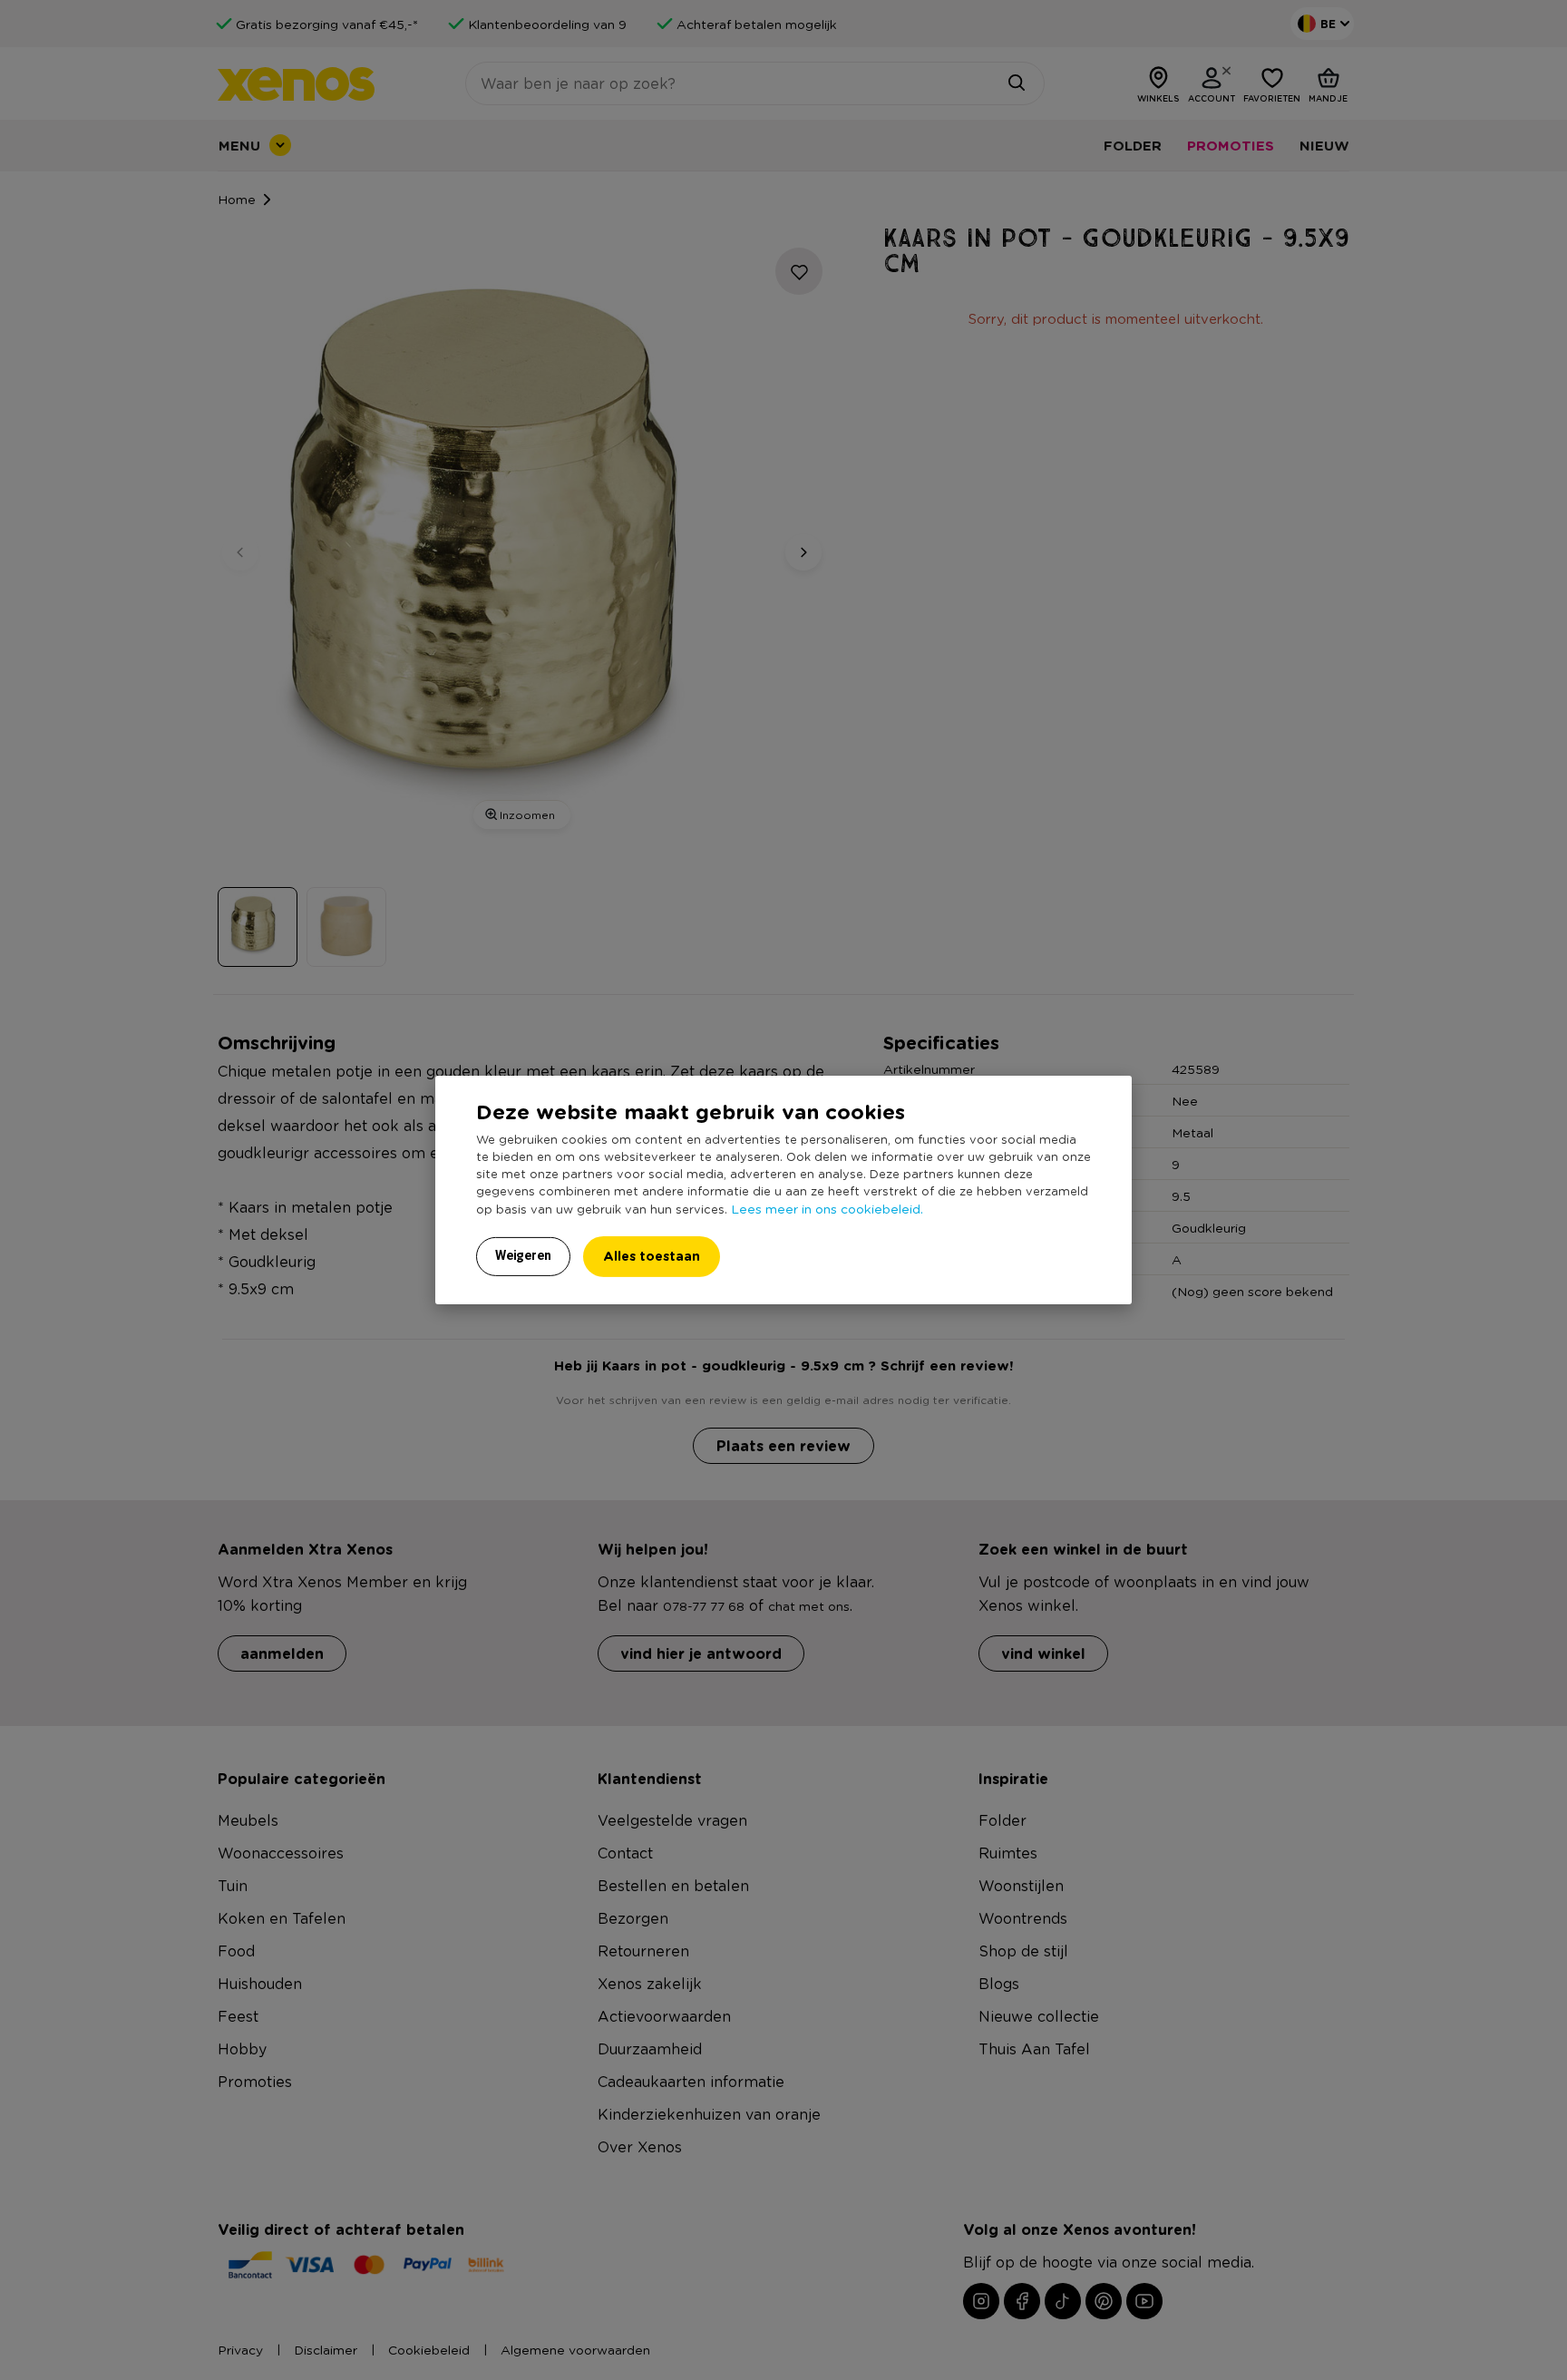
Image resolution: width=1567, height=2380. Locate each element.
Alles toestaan (652, 1256)
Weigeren (523, 1255)
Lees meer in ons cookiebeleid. (827, 1208)
